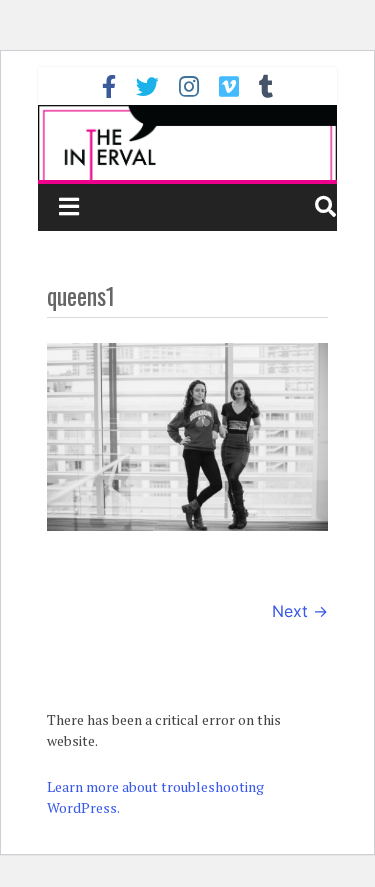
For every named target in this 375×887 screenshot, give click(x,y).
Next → (300, 611)
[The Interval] (188, 142)
